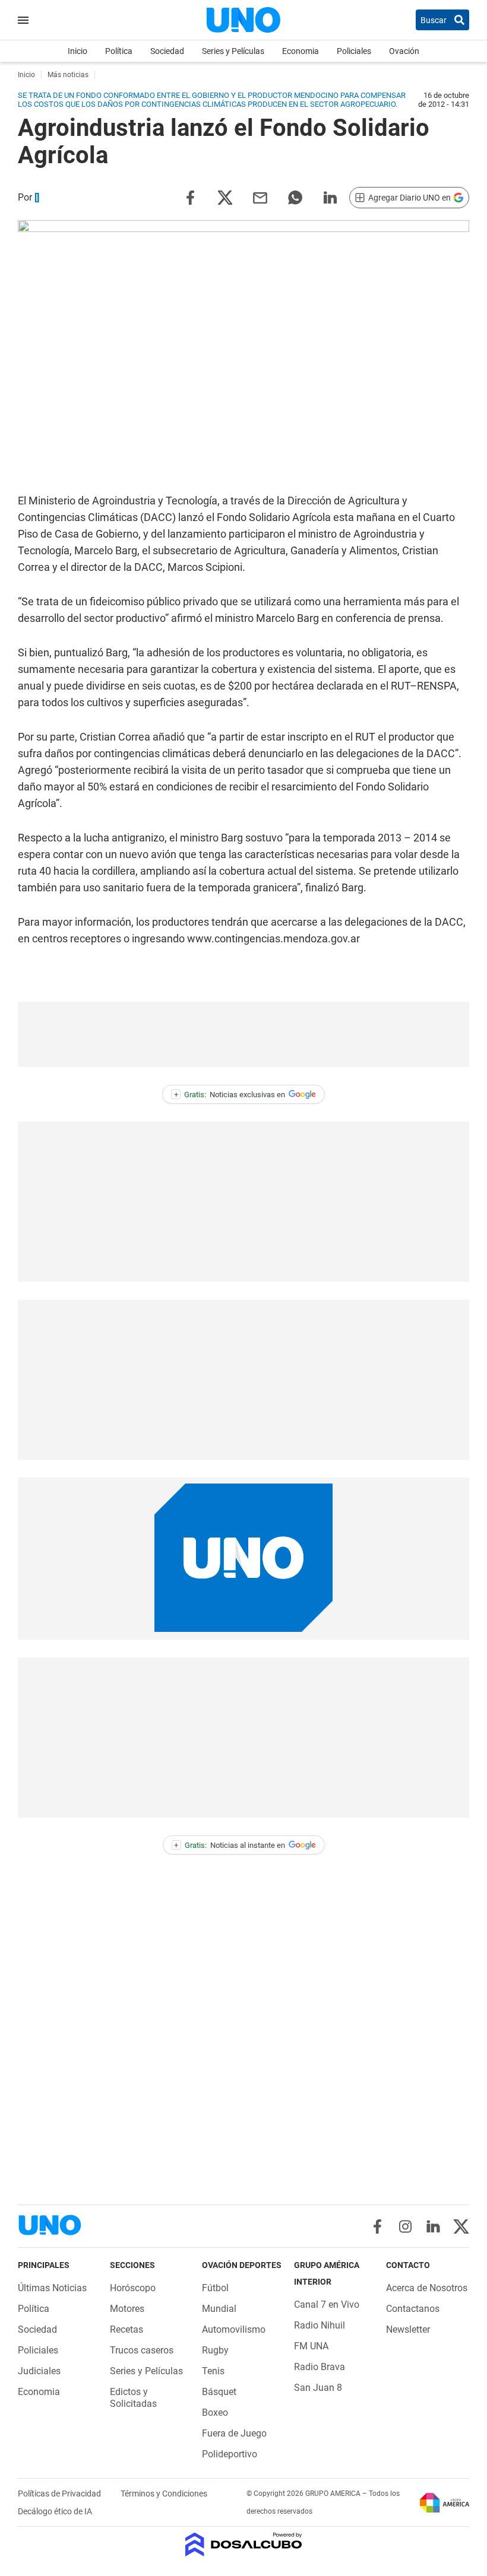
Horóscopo (133, 2288)
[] (37, 197)
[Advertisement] (243, 1034)
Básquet (219, 2392)
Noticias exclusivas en (230, 1095)
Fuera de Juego (234, 2433)
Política (119, 51)
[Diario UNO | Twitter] (461, 2226)
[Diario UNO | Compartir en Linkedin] (330, 197)
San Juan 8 (318, 2388)
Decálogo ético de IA (55, 2511)
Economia (301, 51)
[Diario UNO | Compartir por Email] (260, 197)
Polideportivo (230, 2454)
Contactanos (413, 2309)
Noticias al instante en (230, 1845)
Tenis (213, 2371)
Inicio (78, 51)
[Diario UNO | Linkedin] (433, 2226)
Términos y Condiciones (164, 2494)
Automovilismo (234, 2329)
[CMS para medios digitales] (244, 2545)
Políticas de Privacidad (60, 2494)
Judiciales (39, 2371)
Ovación (404, 51)
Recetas (127, 2329)
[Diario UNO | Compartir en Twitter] (225, 197)
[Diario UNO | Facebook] (377, 2226)
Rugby (215, 2350)
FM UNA (311, 2346)
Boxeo (215, 2413)
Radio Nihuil (320, 2325)
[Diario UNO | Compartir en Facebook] (190, 197)
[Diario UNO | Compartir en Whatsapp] (295, 197)
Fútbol (215, 2288)
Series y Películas (233, 51)
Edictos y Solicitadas (133, 2398)
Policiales (354, 51)
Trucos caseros (142, 2350)
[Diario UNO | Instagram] (405, 2226)
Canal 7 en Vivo (327, 2305)
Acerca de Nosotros (427, 2288)
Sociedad (167, 51)
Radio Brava (320, 2367)
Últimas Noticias (52, 2288)
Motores (127, 2309)
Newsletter (408, 2329)
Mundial (219, 2309)
